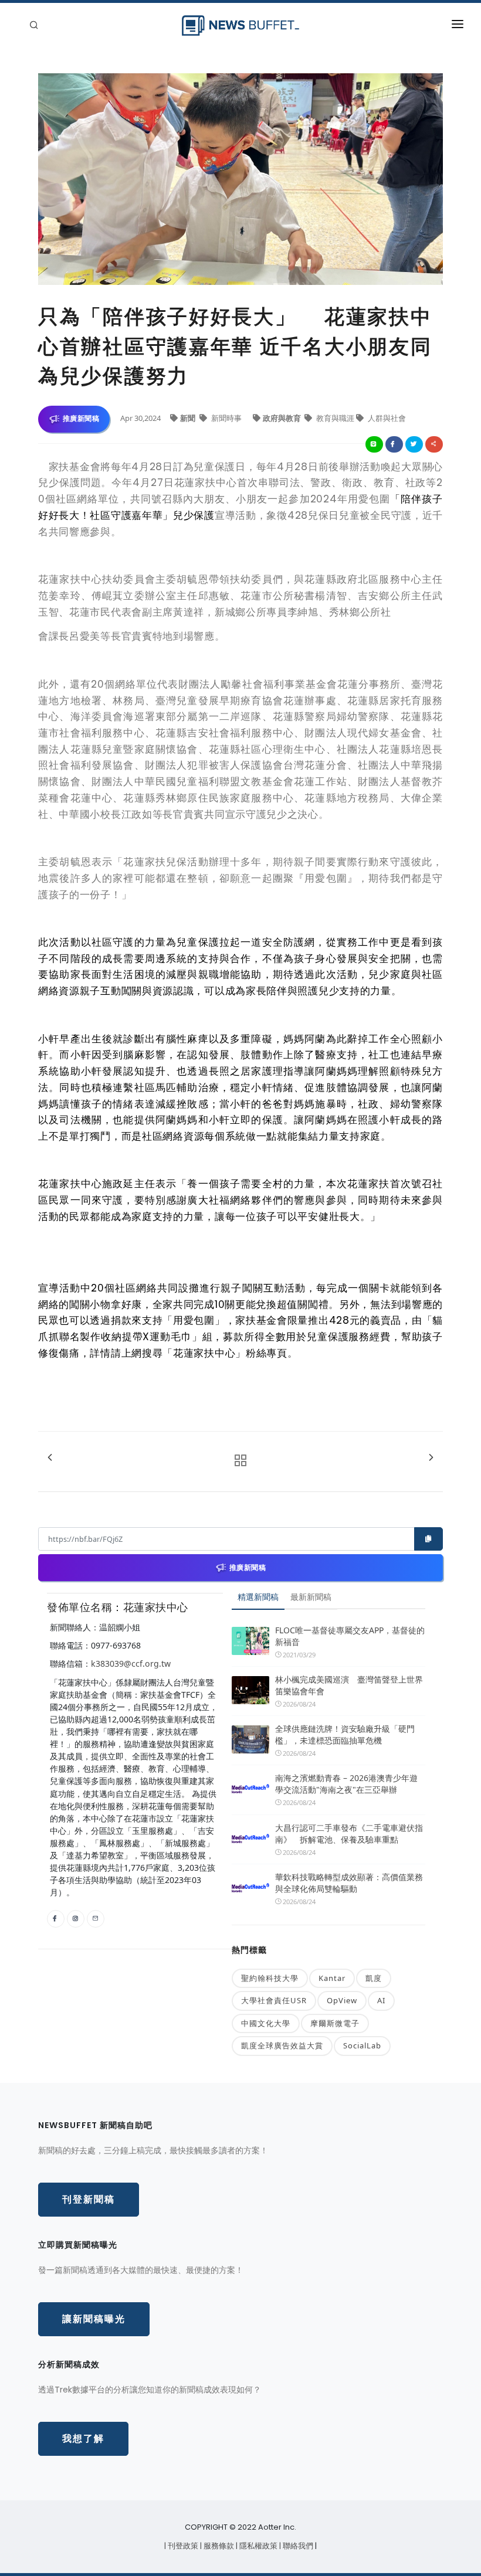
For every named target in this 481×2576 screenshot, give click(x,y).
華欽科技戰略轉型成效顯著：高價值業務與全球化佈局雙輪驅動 (349, 1883)
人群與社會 (386, 418)
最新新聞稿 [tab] (311, 1597)
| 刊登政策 (182, 2546)
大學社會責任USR (274, 2000)
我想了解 (83, 2439)
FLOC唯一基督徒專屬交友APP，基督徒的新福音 (350, 1636)
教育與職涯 (335, 418)
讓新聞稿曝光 (94, 2319)
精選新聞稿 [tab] (258, 1597)
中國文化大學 (266, 2023)
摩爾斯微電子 (335, 2023)
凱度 (374, 1978)
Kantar (332, 1978)
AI (381, 2000)
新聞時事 (226, 418)
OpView (342, 2000)
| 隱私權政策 (258, 2546)
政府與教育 (283, 418)
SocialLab (362, 2045)
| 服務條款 (218, 2546)
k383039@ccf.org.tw (131, 1663)
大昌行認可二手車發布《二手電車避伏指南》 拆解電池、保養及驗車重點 (349, 1834)
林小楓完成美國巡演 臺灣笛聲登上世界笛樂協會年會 (349, 1685)
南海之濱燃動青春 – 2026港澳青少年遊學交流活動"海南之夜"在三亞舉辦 (346, 1784)
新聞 (189, 418)
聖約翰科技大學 (270, 1978)
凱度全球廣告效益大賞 (282, 2045)
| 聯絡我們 (297, 2546)
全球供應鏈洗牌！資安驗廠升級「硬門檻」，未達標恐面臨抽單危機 (345, 1734)
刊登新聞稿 (89, 2199)
